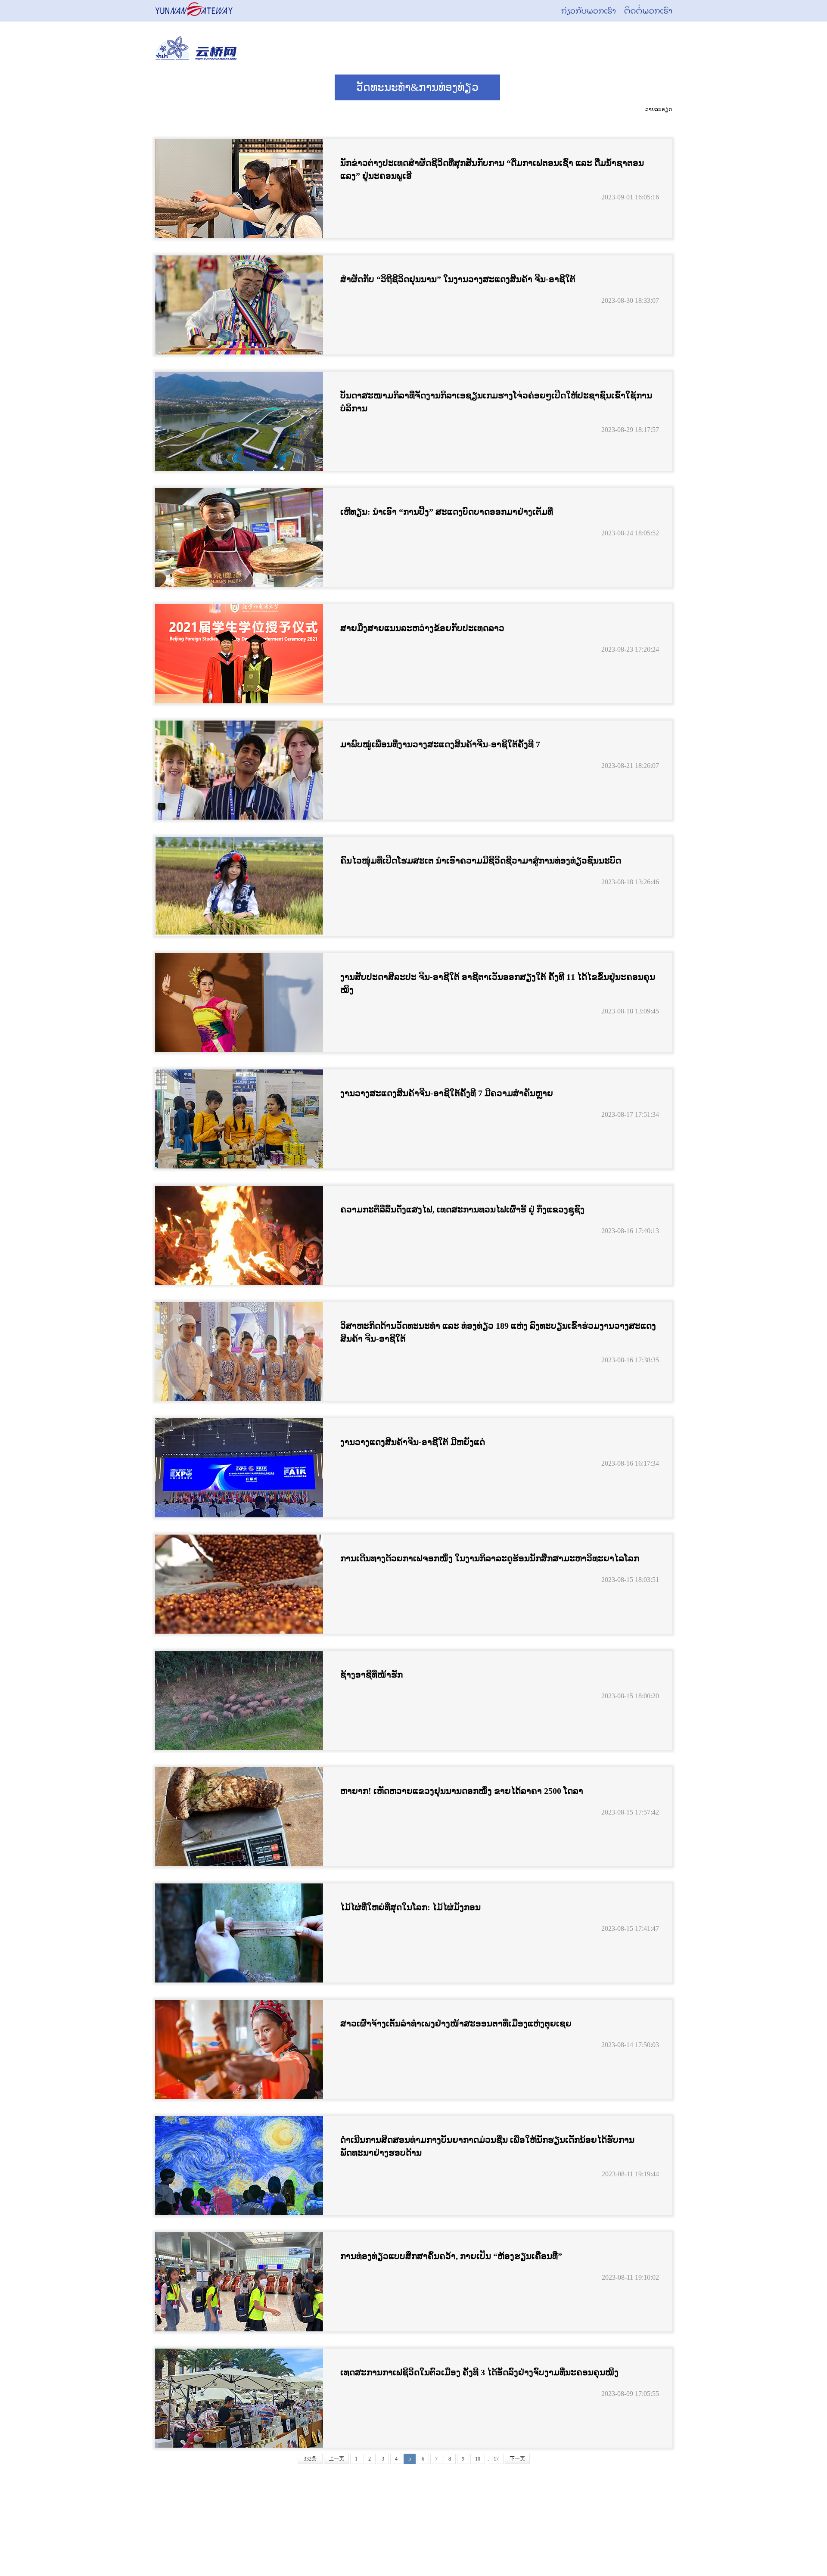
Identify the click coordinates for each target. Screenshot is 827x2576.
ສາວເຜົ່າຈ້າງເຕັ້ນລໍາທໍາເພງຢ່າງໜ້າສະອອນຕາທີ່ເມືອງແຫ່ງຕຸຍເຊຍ (456, 2023)
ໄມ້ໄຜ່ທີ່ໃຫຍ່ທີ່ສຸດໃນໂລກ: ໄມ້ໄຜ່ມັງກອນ (410, 1907)
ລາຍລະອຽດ (659, 109)
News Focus (203, 87)
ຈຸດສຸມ (536, 87)
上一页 (336, 2459)
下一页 (517, 2459)
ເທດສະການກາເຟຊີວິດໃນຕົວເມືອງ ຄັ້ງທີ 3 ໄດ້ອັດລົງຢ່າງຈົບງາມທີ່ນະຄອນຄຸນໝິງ (479, 2372)
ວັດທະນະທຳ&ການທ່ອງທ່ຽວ (417, 87)
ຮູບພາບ (611, 87)
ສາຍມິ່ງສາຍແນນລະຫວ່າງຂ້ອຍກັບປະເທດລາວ (422, 628)
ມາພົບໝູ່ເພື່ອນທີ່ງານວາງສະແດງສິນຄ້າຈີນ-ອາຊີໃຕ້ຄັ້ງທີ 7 (440, 744)
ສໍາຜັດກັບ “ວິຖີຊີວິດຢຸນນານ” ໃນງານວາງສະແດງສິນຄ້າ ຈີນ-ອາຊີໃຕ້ (458, 279)
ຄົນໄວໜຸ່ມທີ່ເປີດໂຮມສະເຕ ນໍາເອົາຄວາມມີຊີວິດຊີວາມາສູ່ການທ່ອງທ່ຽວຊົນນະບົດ (481, 861)
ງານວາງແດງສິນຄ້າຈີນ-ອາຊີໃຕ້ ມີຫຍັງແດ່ (413, 1442)
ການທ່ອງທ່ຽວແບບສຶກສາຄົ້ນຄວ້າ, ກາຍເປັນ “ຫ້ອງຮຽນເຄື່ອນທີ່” (451, 2256)
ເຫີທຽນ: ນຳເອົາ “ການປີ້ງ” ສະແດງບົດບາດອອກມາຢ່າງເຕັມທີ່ (447, 512)
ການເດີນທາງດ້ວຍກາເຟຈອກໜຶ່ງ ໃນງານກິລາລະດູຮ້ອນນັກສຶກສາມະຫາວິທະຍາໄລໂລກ (490, 1558)
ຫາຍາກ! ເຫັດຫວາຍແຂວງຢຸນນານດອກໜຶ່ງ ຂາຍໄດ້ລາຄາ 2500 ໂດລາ (462, 1791)
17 (496, 2459)
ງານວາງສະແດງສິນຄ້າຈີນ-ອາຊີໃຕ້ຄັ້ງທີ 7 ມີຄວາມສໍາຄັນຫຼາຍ (447, 1093)
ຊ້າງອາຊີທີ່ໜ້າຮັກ (372, 1675)
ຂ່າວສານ (293, 87)
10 (478, 2459)
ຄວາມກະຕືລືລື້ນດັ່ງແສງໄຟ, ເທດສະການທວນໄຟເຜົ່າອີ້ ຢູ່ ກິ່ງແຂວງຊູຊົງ (462, 1209)
